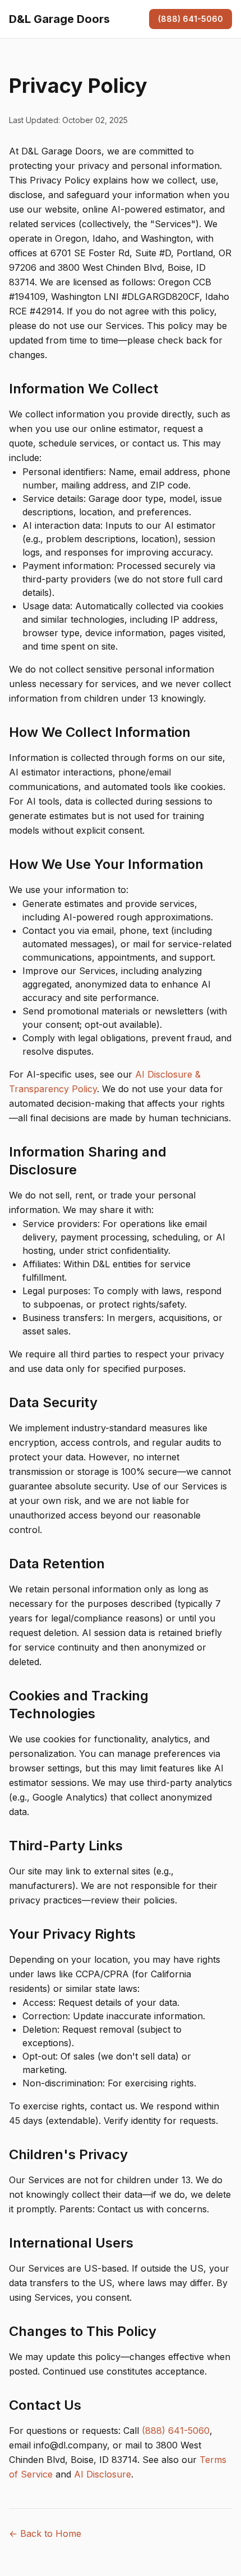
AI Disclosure (103, 2474)
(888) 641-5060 (191, 19)
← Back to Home (45, 2533)
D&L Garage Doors (59, 19)
